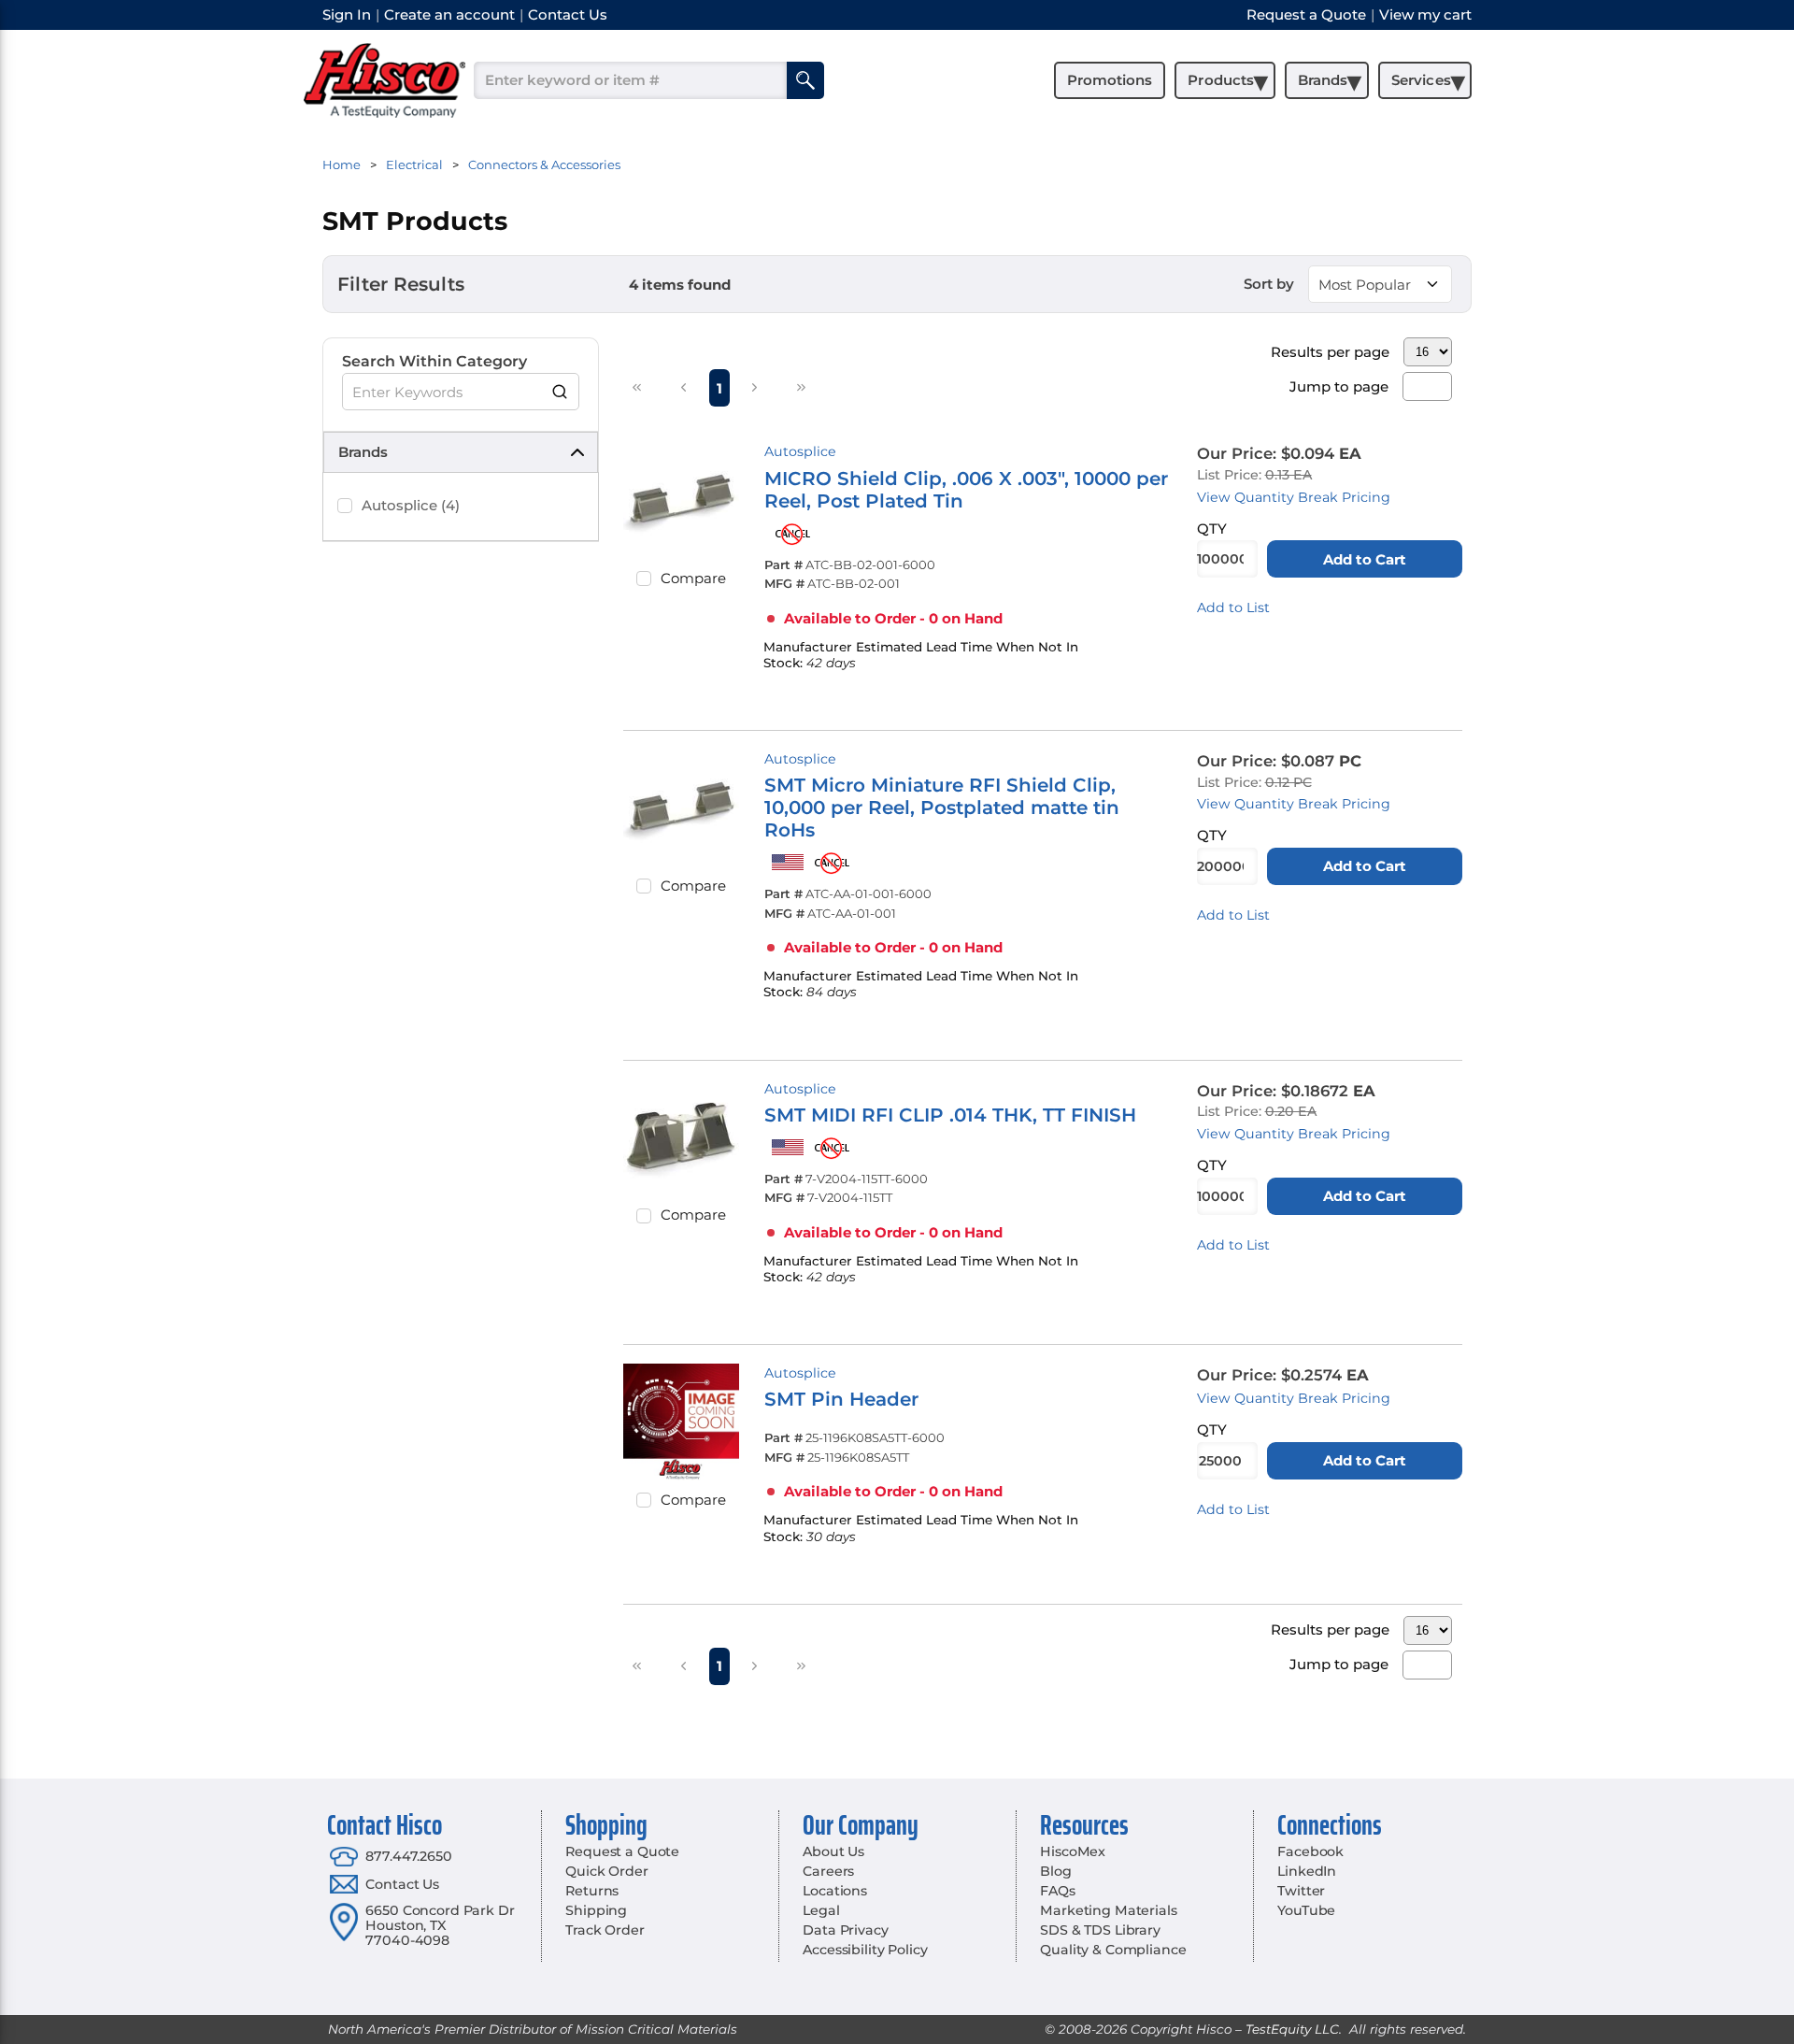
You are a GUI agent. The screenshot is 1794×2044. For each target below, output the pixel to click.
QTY (1212, 529)
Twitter (1301, 1891)
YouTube (1306, 1910)
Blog (1055, 1871)
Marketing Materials (1108, 1910)
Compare (693, 578)
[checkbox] (345, 506)
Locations (835, 1891)
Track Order (605, 1930)
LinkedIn (1307, 1871)
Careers (828, 1871)
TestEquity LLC (1292, 2029)
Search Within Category (434, 361)
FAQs (1057, 1891)
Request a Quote (622, 1851)
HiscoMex (1073, 1851)
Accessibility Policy (865, 1950)
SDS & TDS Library (1100, 1930)
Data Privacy (845, 1930)
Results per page (1330, 352)
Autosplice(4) (411, 505)
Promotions (1110, 80)
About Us (833, 1851)
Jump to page (1339, 386)
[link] (637, 387)
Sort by (1269, 284)
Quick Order (606, 1871)
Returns (592, 1891)
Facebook (1310, 1851)
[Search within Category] (561, 392)
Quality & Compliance (1113, 1950)
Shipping (596, 1910)
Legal (821, 1910)
